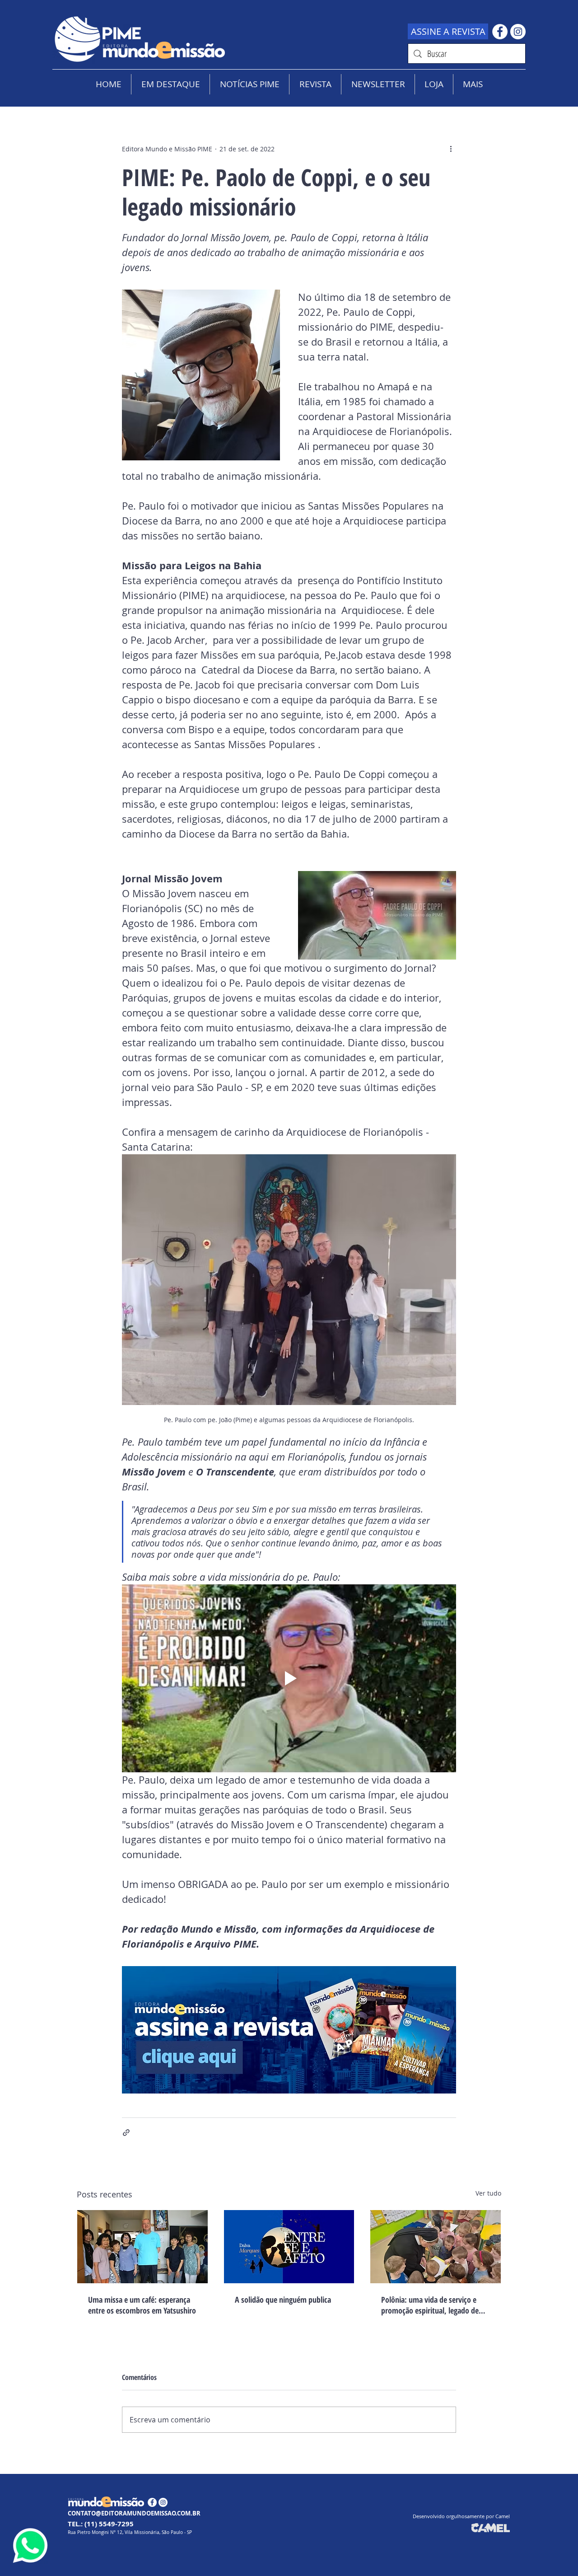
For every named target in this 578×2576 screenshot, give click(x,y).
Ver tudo (488, 2193)
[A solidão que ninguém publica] (289, 2247)
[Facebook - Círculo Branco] (500, 32)
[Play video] (289, 1678)
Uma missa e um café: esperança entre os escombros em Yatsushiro (142, 2305)
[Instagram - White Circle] (518, 32)
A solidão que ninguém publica (283, 2300)
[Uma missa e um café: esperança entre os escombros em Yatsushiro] (142, 2247)
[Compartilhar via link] (126, 2133)
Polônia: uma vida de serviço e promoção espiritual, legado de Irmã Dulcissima (430, 2305)
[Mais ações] (451, 149)
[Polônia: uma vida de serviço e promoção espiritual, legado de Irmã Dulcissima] (436, 2247)
